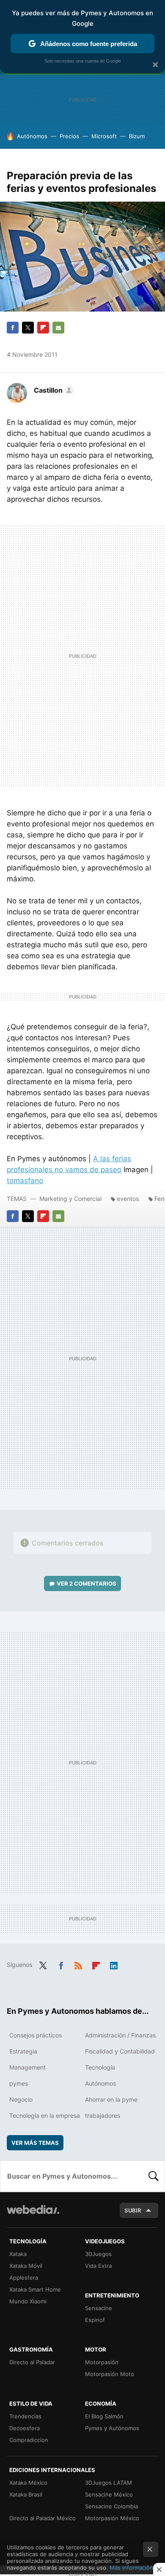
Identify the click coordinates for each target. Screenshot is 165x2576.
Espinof (95, 2320)
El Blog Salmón (104, 2416)
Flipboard (43, 328)
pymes (19, 2083)
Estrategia (23, 2051)
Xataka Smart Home (35, 2289)
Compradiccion (29, 2440)
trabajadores (103, 2115)
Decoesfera (25, 2428)
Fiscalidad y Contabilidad (120, 2051)
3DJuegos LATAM (109, 2483)
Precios (69, 136)
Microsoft (104, 136)
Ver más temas (35, 2143)
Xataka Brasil (26, 2494)
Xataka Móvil (26, 2266)
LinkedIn (114, 1964)
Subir (133, 2210)
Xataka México (28, 2483)
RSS (78, 1964)
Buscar (154, 2176)
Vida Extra (98, 2266)
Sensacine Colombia (111, 2506)
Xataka (18, 2254)
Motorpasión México (112, 2518)
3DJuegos (98, 2254)
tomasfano (25, 1181)
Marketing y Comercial (70, 1199)
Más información (131, 2568)
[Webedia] (33, 2215)
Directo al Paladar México (43, 2518)
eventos (128, 1199)
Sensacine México (109, 2494)
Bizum (137, 136)
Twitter (28, 328)
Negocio (21, 2099)
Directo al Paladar (32, 2362)
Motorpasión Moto (110, 2374)
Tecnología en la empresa (45, 2115)
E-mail (58, 328)
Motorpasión (102, 2362)
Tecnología (100, 2067)
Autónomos (32, 136)
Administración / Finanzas (120, 2035)
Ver (87, 1583)
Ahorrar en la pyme (111, 2099)
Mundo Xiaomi (28, 2301)
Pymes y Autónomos (112, 2428)
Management (27, 2067)
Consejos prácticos (36, 2035)
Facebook (13, 328)
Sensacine (99, 2308)
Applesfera (24, 2278)
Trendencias (25, 2416)
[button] (52, 390)
